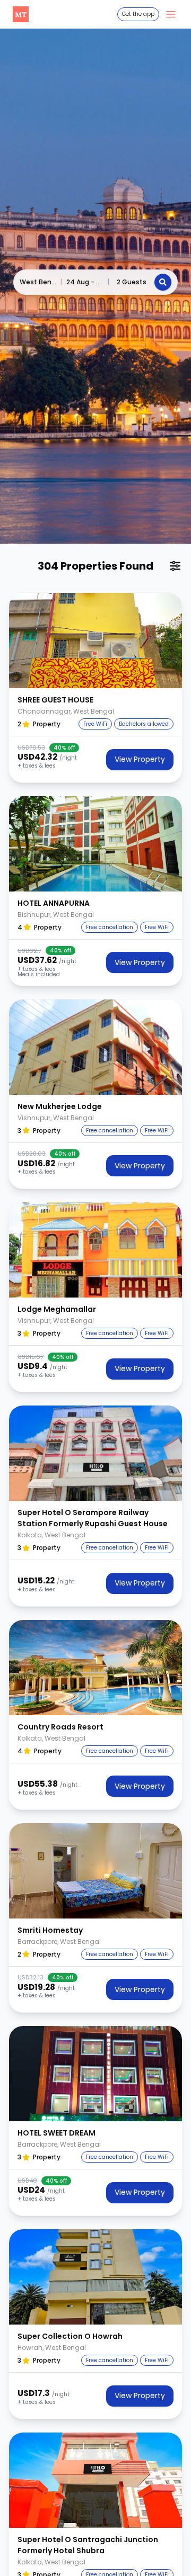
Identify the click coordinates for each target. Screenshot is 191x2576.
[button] (95, 641)
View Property (140, 759)
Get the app (138, 14)
